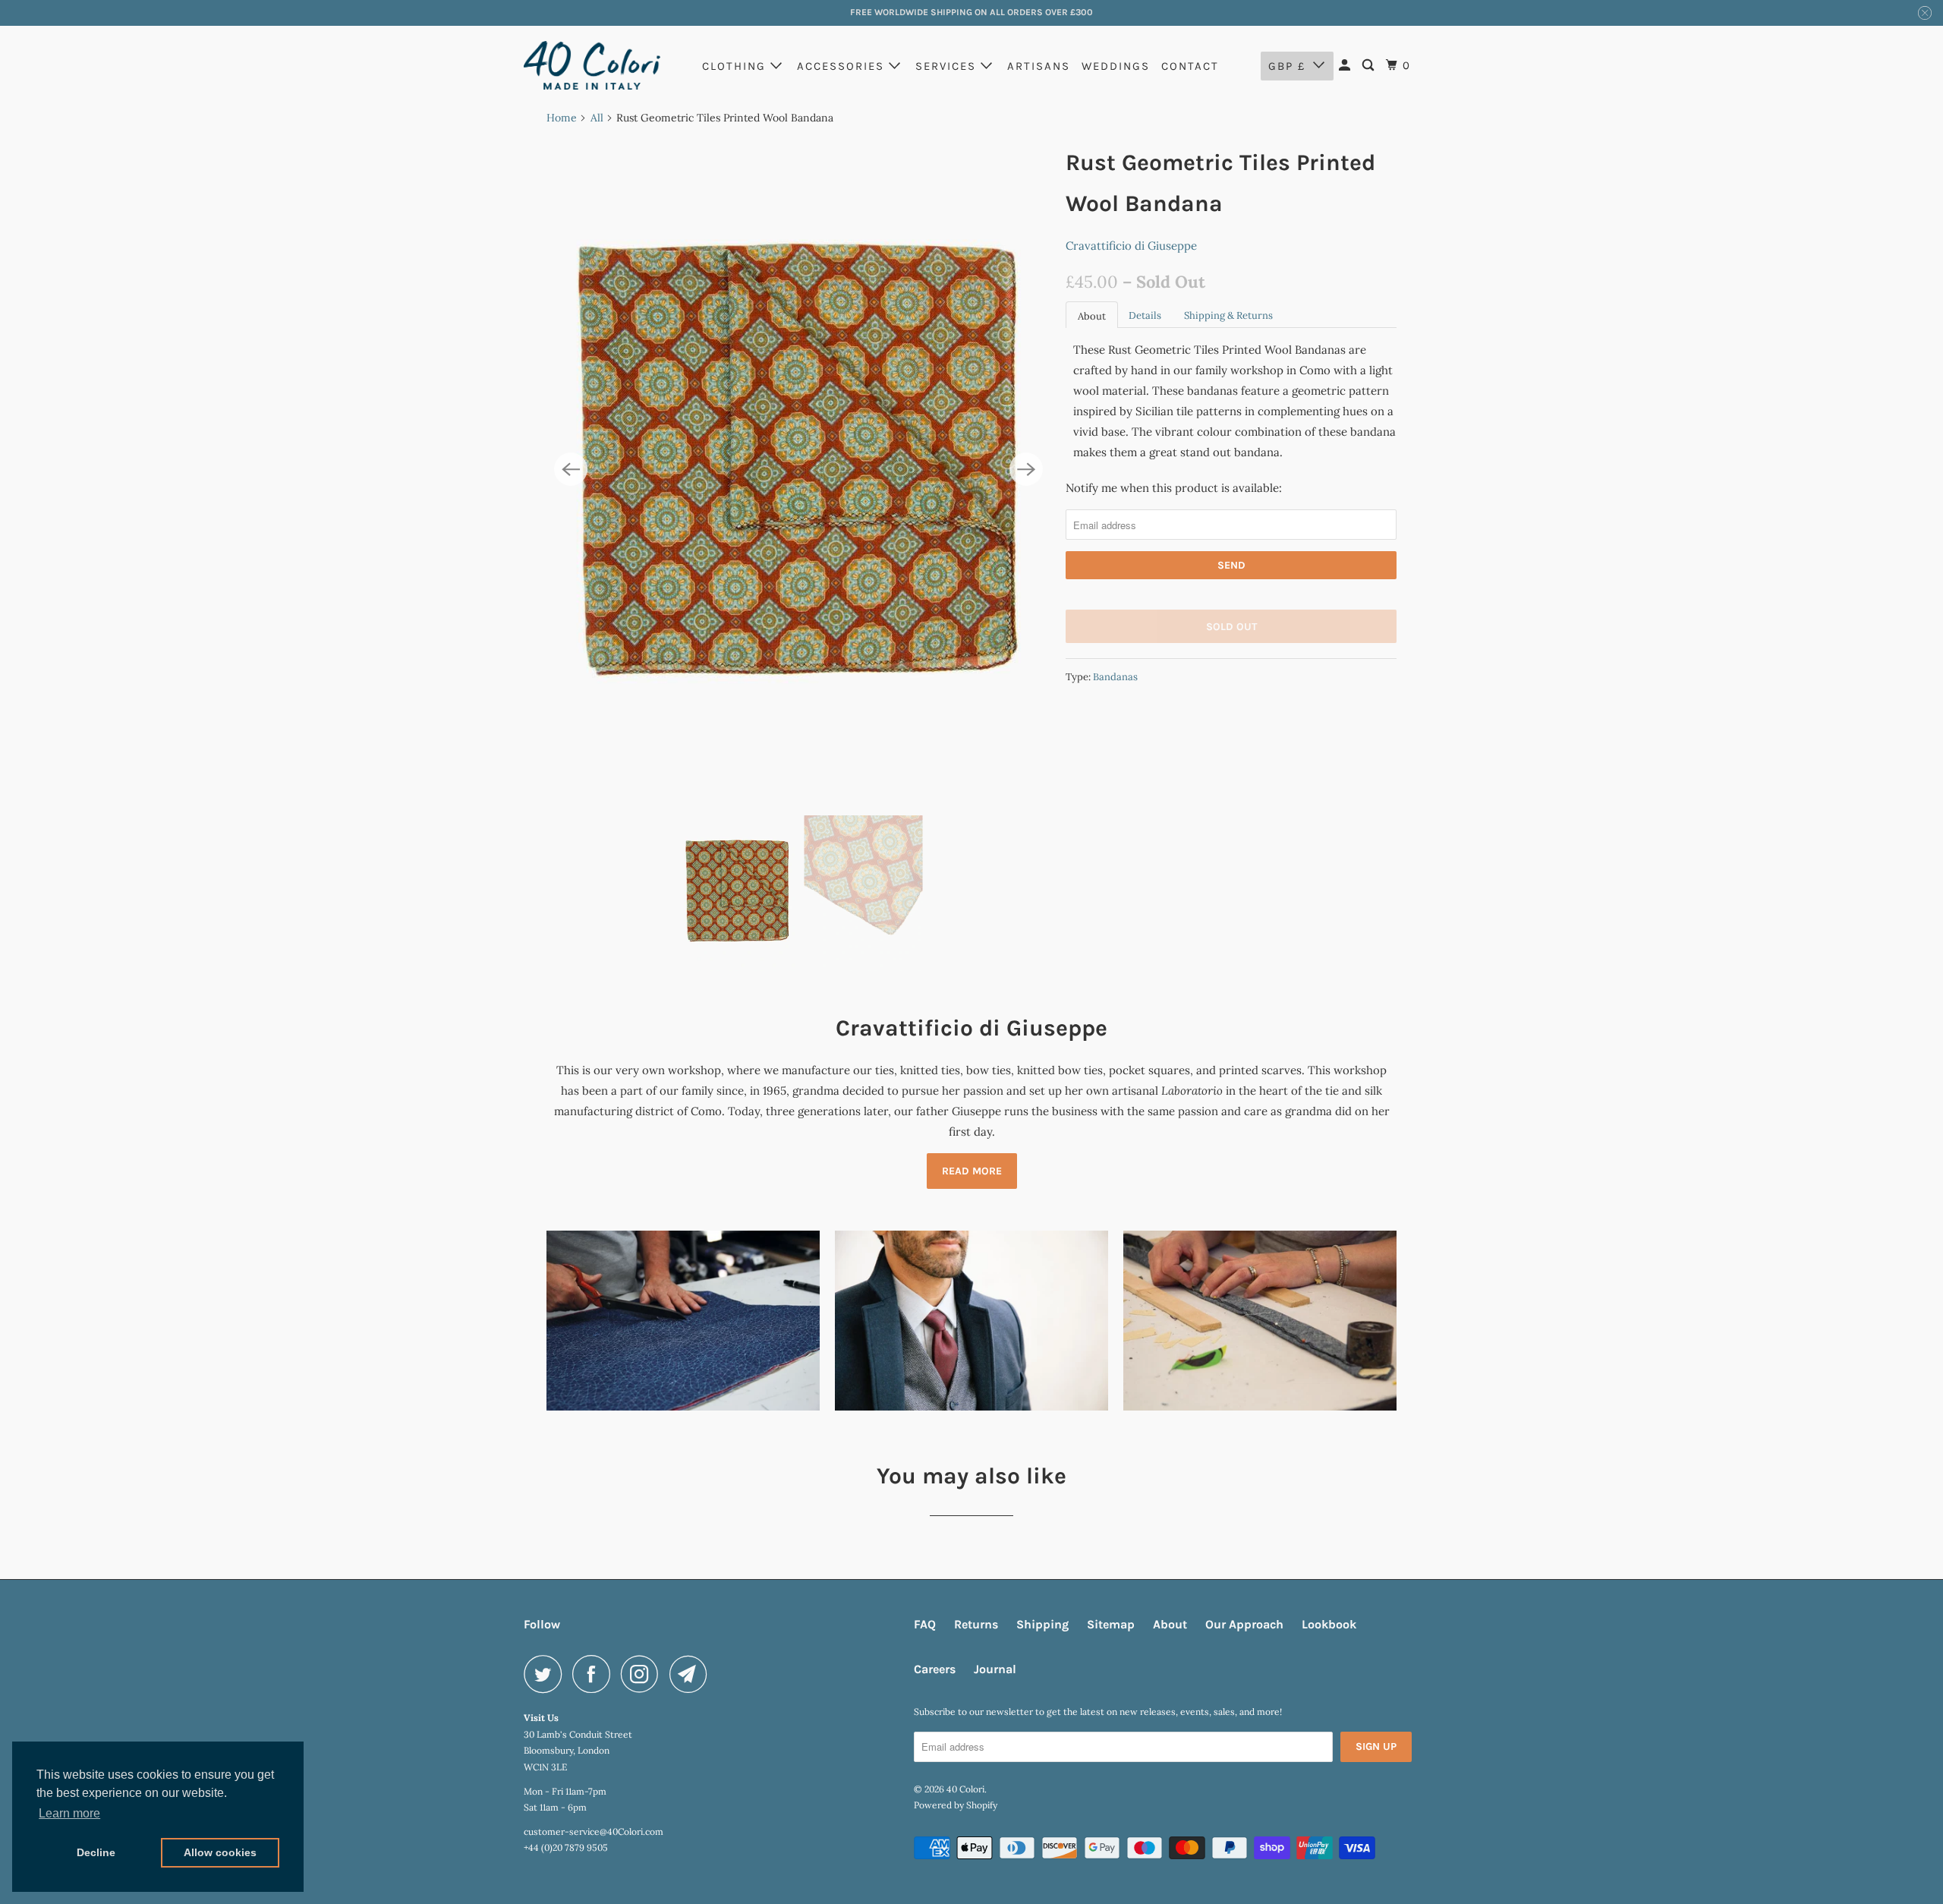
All (597, 118)
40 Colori (965, 1789)
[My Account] (1346, 66)
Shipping (1042, 1624)
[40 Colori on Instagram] (644, 1674)
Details (1145, 315)
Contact (1190, 66)
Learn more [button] (69, 1813)
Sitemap (1111, 1624)
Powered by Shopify (956, 1805)
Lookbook (1329, 1624)
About (1092, 316)
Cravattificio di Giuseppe (1131, 246)
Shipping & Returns (1228, 315)
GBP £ (1287, 66)
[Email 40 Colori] (692, 1674)
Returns (976, 1624)
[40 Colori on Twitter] (546, 1674)
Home (562, 118)
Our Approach (1244, 1624)
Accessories (843, 66)
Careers (935, 1669)
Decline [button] (96, 1852)
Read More (972, 1171)
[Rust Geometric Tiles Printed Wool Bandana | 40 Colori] (798, 470)
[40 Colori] (592, 65)
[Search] (1370, 66)
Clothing (736, 66)
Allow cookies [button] (220, 1852)
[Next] (1026, 469)
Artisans (1039, 66)
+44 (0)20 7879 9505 (566, 1847)
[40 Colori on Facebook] (595, 1674)
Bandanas (1115, 677)
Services (948, 66)
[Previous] (571, 469)
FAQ (925, 1624)
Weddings (1116, 66)
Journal (995, 1669)
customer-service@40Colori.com (594, 1831)
